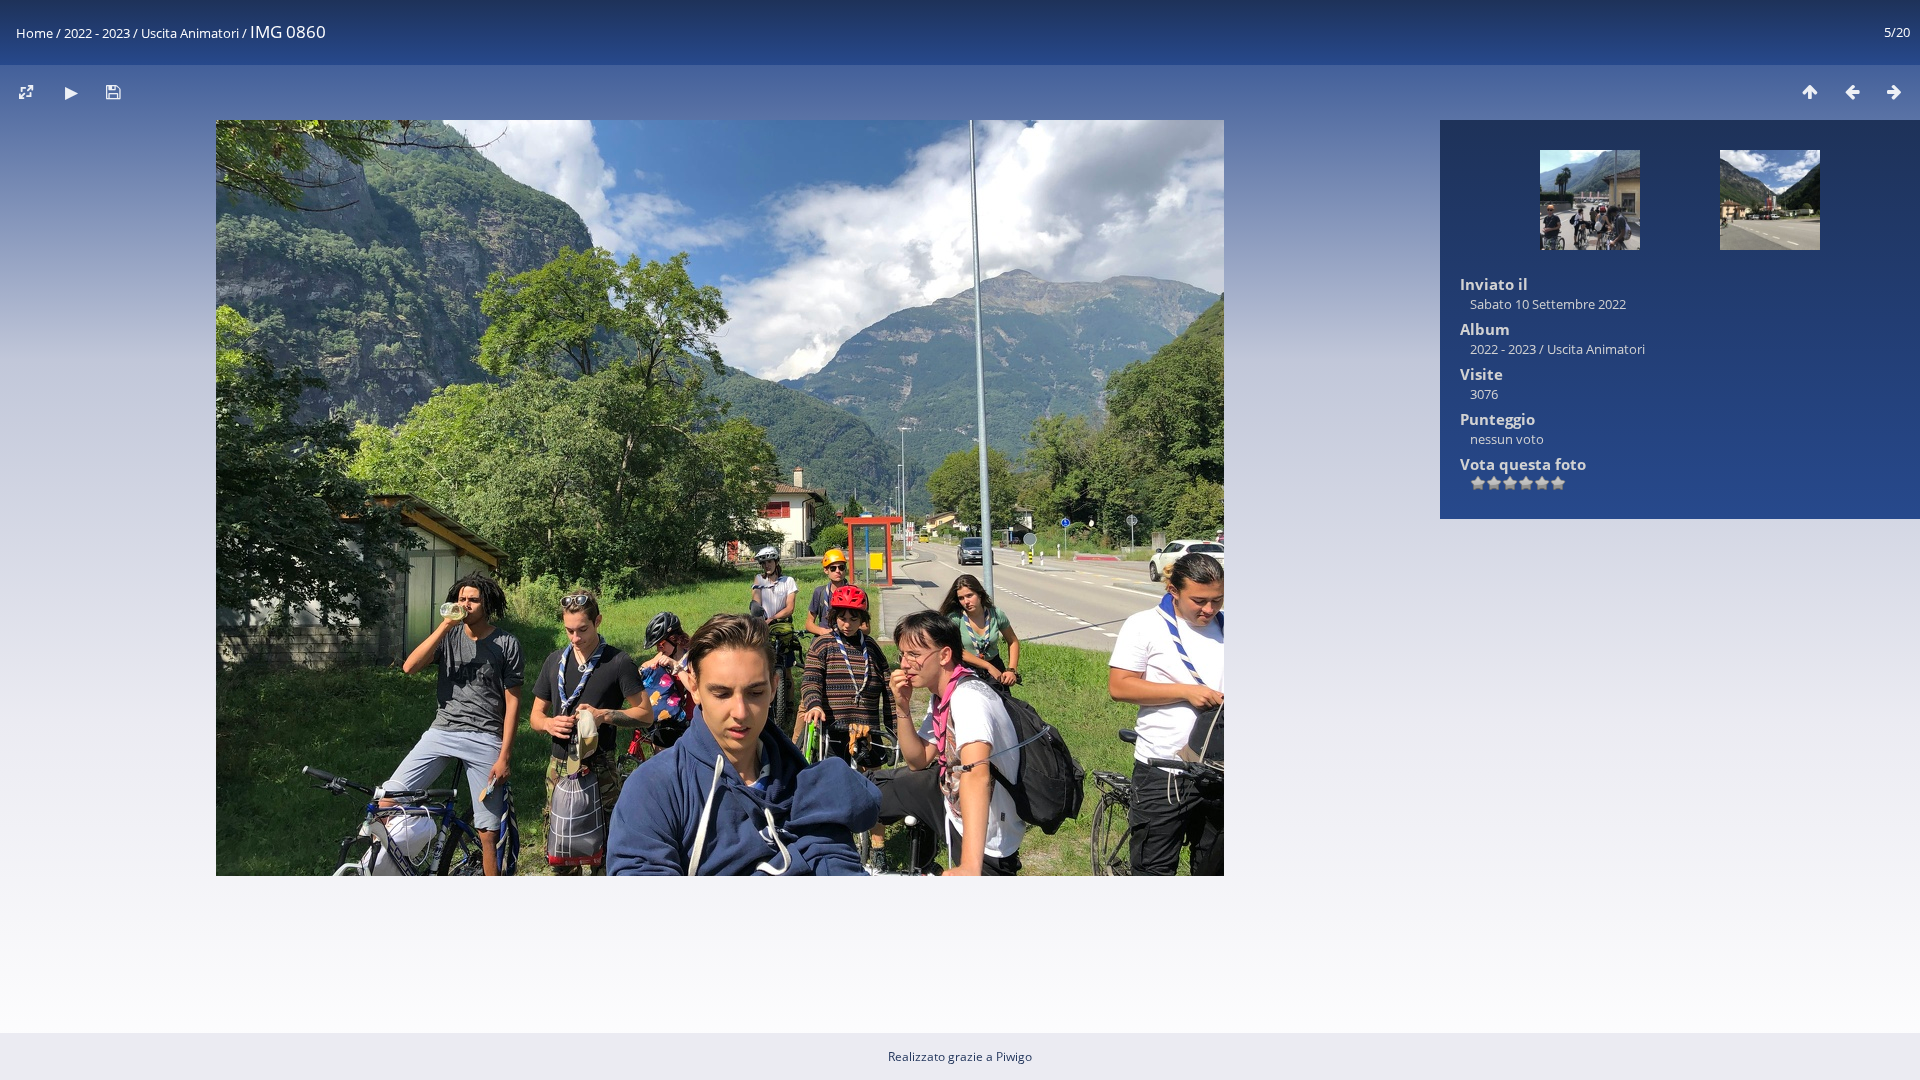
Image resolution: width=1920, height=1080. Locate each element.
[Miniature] (1810, 91)
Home (34, 33)
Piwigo (1014, 1056)
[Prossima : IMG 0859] (1894, 91)
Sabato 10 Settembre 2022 (1548, 304)
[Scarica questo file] (113, 91)
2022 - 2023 (97, 33)
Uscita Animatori (190, 33)
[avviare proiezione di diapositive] (71, 91)
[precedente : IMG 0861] (1852, 91)
